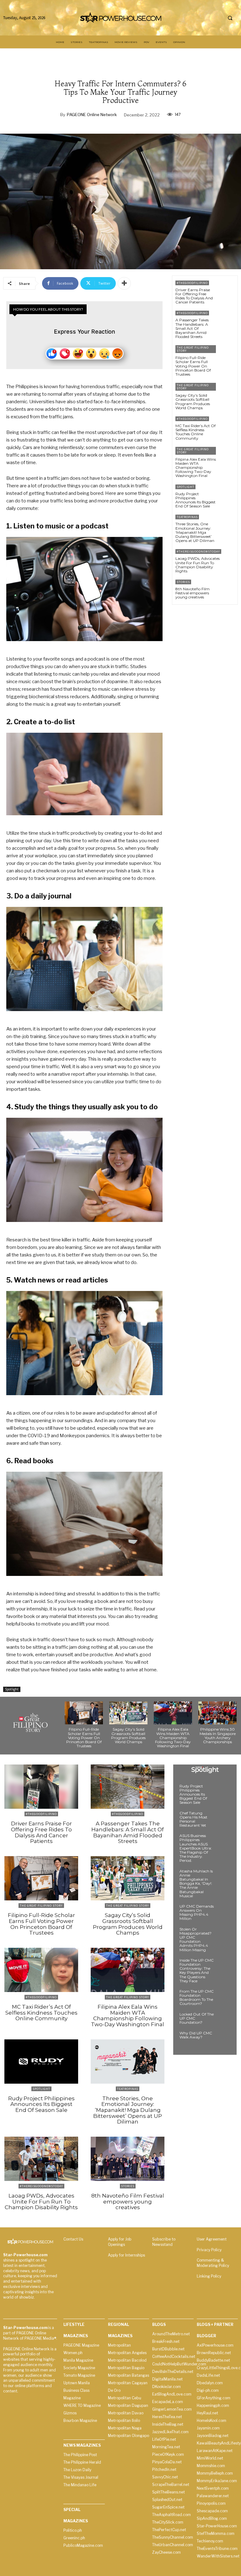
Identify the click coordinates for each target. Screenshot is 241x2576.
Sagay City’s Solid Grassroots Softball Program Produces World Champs (193, 402)
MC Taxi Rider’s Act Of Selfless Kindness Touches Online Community (195, 432)
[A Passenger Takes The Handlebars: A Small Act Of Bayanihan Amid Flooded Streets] (227, 320)
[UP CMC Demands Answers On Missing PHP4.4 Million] (224, 1912)
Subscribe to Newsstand (164, 2242)
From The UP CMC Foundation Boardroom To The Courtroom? (197, 1998)
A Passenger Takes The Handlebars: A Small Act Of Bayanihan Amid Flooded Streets (192, 328)
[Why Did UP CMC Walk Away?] (224, 2039)
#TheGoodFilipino (192, 283)
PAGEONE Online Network (92, 115)
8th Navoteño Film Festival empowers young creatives (193, 593)
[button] (230, 18)
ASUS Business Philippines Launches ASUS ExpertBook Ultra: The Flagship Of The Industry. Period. (196, 1848)
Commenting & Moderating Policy (213, 2263)
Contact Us (73, 2239)
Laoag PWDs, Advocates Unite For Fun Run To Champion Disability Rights (198, 565)
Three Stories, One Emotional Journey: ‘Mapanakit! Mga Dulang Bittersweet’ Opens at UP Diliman (195, 532)
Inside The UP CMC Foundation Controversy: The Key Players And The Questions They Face (197, 1971)
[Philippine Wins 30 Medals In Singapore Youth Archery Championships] (217, 1713)
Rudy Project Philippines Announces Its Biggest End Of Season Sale (195, 500)
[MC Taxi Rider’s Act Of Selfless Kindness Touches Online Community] (227, 425)
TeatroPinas (187, 517)
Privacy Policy (209, 2250)
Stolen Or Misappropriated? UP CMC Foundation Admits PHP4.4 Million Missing (195, 1939)
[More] (124, 283)
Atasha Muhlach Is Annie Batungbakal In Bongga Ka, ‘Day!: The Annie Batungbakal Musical (196, 1883)
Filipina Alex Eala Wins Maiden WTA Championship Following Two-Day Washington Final (196, 468)
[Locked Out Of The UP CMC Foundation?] (224, 2020)
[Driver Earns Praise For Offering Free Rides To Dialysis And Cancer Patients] (227, 289)
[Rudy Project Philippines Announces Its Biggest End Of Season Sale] (227, 493)
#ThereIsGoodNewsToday (198, 552)
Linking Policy (209, 2276)
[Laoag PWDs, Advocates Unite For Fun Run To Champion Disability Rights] (232, 558)
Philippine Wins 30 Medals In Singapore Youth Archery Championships (218, 1735)
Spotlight (12, 1689)
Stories (183, 582)
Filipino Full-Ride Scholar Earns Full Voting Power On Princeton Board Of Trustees (193, 366)
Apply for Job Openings (120, 2242)
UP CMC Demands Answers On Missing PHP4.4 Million (197, 1912)
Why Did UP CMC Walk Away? (196, 2035)
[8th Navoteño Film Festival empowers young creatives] (227, 589)
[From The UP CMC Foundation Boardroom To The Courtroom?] (224, 1997)
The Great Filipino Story (193, 349)
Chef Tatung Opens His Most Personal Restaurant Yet (193, 1819)
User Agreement (212, 2239)
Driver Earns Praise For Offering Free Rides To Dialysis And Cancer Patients (194, 296)
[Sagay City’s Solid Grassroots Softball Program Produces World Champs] (227, 392)
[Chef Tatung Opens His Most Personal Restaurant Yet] (224, 1819)
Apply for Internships (126, 2255)
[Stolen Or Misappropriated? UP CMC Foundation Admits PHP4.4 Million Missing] (224, 1935)
